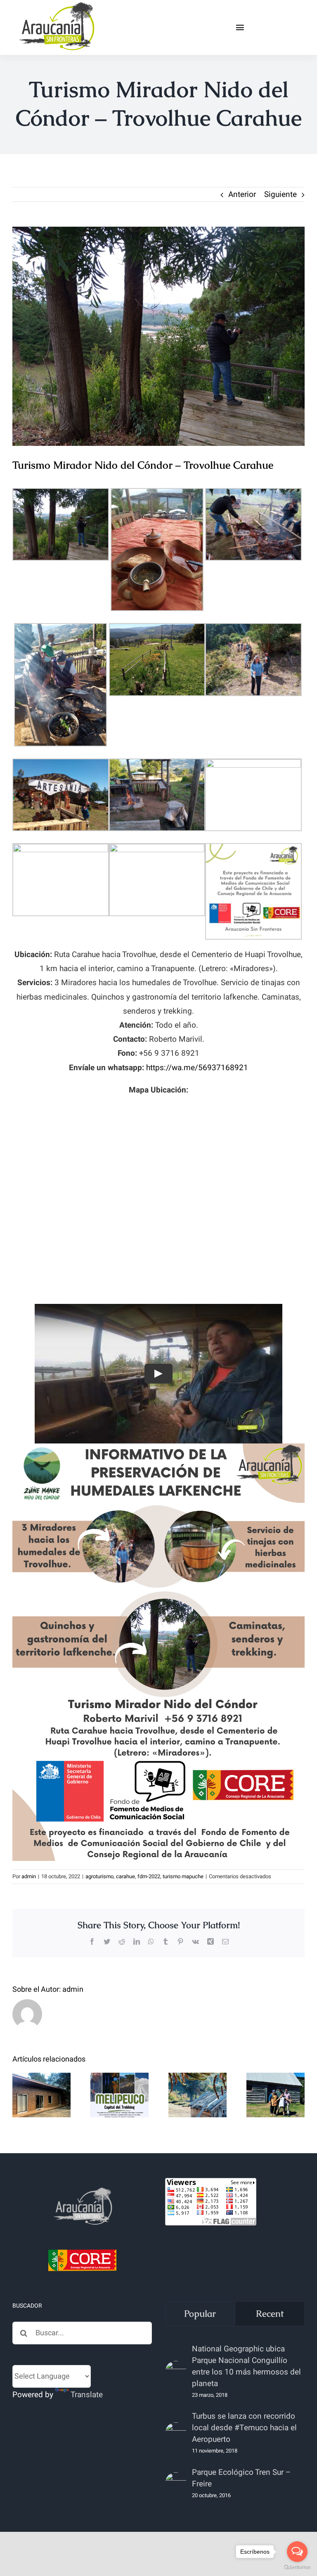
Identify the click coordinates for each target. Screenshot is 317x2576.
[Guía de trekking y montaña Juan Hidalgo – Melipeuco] (119, 2095)
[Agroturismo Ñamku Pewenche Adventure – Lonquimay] (198, 2095)
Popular (200, 2314)
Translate (87, 2395)
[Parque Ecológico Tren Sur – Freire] (176, 2483)
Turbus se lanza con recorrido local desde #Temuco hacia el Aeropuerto (244, 2428)
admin (29, 1876)
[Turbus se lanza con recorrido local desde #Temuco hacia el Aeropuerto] (176, 2433)
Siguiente (280, 194)
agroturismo (99, 1876)
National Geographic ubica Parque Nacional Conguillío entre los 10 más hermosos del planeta (246, 2366)
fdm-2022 (149, 1876)
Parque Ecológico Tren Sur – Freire (241, 2478)
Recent (270, 2314)
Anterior (242, 194)
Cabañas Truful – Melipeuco (41, 2074)
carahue (125, 1876)
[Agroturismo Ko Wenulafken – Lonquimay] (276, 2095)
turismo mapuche (183, 1876)
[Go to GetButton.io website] (297, 2568)
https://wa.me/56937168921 (197, 1068)
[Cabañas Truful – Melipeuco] (41, 2095)
